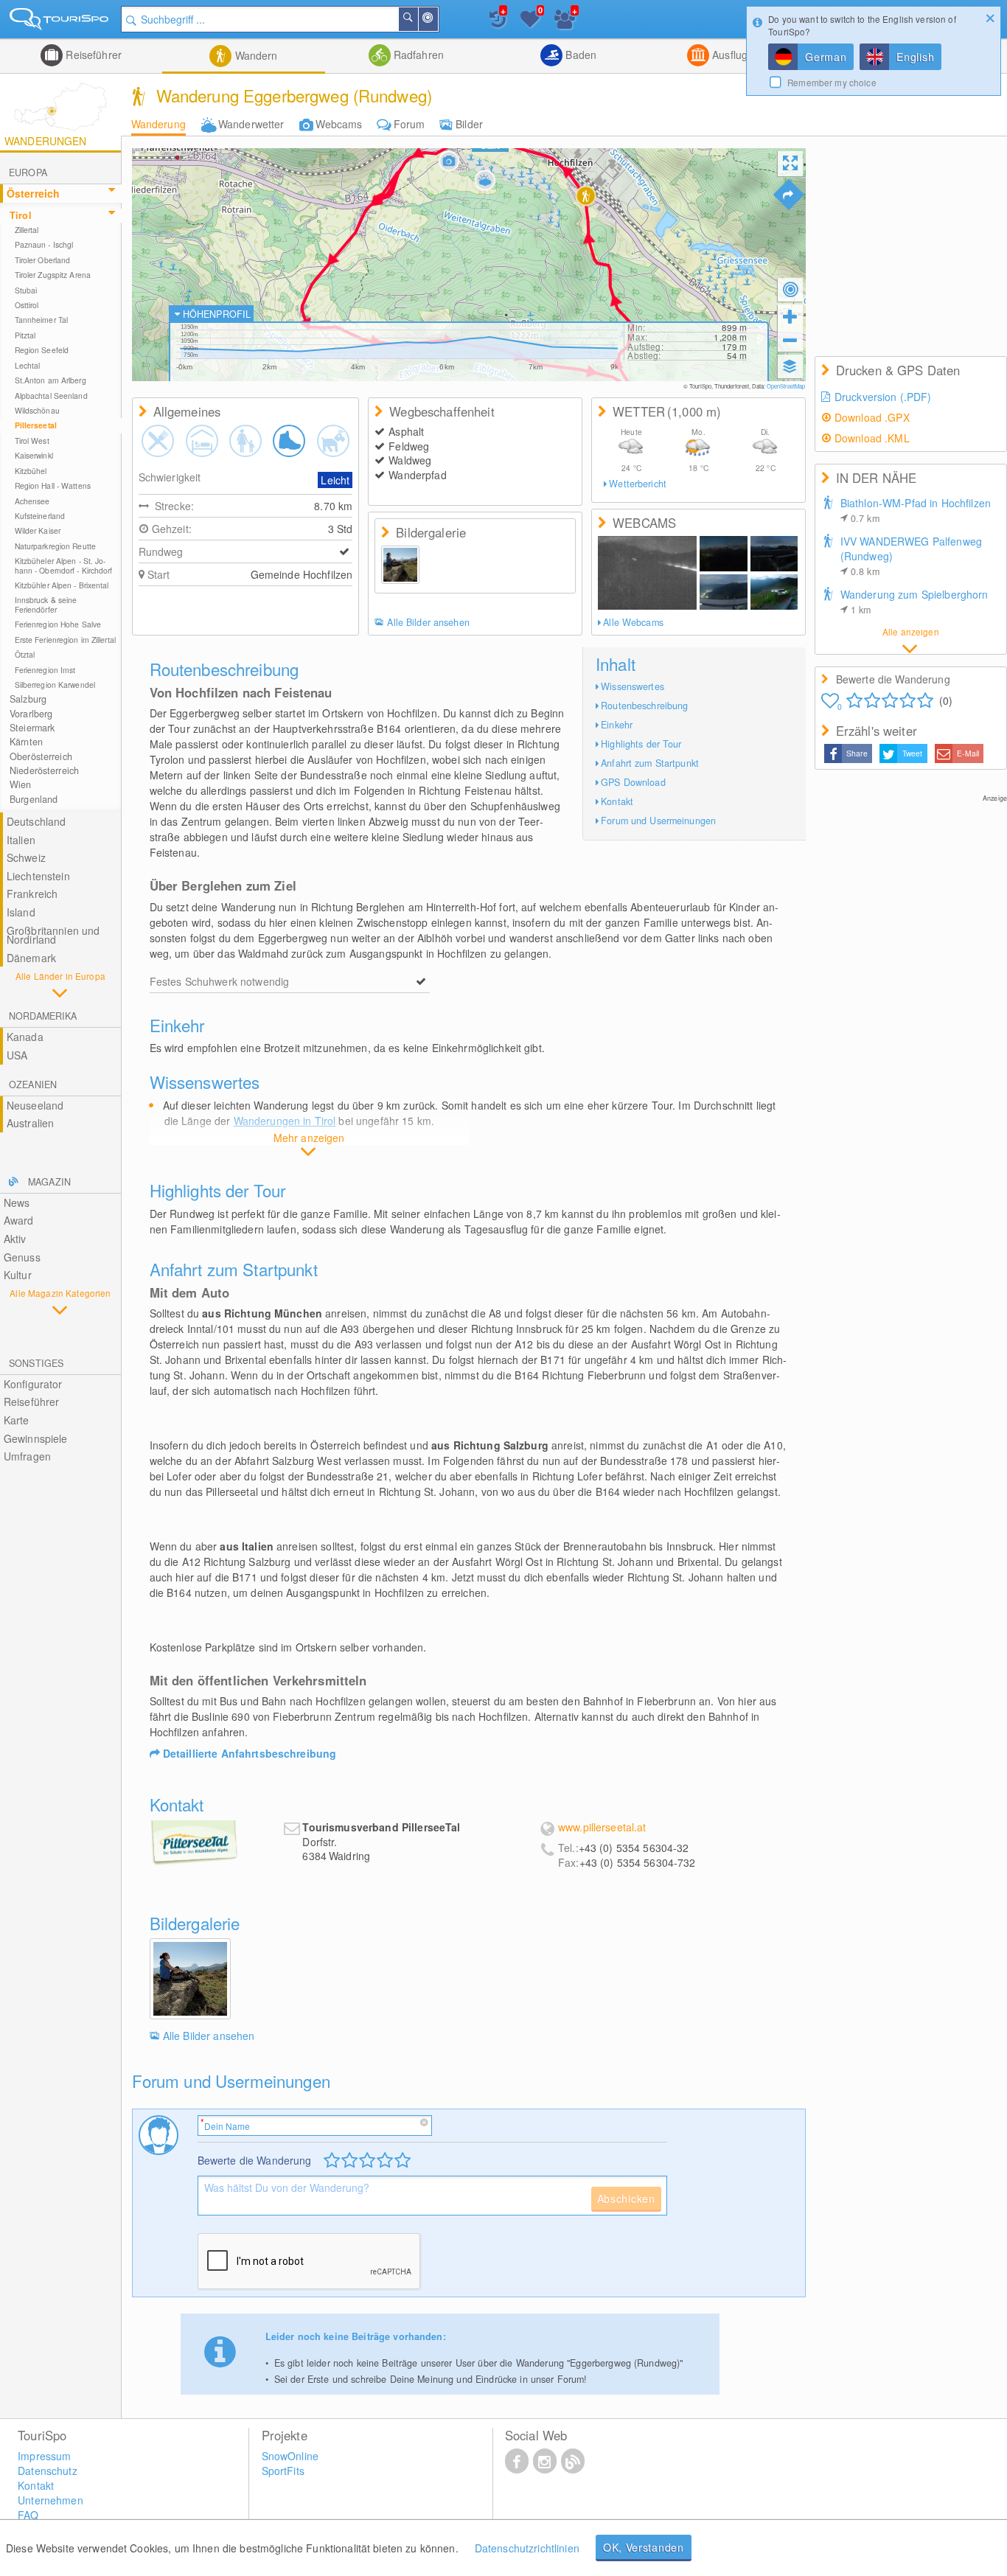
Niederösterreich (44, 770)
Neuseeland (35, 1105)
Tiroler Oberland (43, 260)
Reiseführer (92, 55)
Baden (579, 55)
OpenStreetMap (786, 386)
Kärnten (26, 742)
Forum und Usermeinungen (658, 821)
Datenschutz (48, 2471)
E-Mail (968, 753)
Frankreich (32, 894)
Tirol (21, 215)
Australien (30, 1123)
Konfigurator (33, 1384)
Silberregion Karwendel (55, 685)
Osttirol (27, 305)
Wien (21, 784)
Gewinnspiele (36, 1438)
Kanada (25, 1037)
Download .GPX (872, 417)
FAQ (28, 2515)
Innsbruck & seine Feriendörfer (46, 604)
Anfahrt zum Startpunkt (650, 763)
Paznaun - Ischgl (44, 244)
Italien (21, 840)
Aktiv (15, 1239)
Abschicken (626, 2199)
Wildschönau (37, 410)
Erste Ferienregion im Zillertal (65, 640)
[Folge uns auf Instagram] (545, 2460)
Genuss (22, 1257)
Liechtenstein (38, 876)
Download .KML (872, 438)
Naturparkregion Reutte (55, 546)
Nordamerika (43, 1016)
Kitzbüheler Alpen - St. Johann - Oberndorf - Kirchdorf (64, 565)
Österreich (33, 193)
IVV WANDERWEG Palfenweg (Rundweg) (911, 556)
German (826, 57)
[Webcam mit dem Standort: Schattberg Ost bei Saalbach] (774, 592)
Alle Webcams (633, 622)
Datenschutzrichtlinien (527, 2548)
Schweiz (26, 857)
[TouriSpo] (60, 22)
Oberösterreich (41, 756)
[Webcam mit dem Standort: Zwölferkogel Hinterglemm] (723, 592)
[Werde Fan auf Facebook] (517, 2460)
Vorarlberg (31, 714)
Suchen (417, 19)
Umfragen (27, 1456)
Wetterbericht (638, 484)
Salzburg (28, 699)
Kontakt (617, 801)
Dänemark (31, 958)
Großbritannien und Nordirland (53, 935)
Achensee (32, 501)
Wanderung (158, 124)
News (17, 1202)
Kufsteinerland (40, 516)
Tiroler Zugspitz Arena (53, 275)
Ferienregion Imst (45, 670)
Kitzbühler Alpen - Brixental (62, 585)
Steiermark (32, 728)
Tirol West (32, 441)
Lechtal (28, 365)
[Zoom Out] (790, 340)
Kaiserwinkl (34, 455)
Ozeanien (33, 1085)
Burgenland (34, 799)
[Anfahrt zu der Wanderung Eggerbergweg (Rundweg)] (789, 195)
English (915, 57)
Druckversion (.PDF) (883, 397)
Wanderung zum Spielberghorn (914, 602)
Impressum (44, 2456)
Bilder (469, 124)
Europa (28, 173)
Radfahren (417, 55)
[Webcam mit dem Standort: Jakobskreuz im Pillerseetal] (723, 554)
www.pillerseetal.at (602, 1827)
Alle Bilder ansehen (428, 622)
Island (21, 912)
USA (17, 1055)
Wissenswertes (633, 686)
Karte (17, 1420)
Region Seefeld (42, 350)
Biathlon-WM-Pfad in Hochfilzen (916, 510)
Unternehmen (50, 2500)
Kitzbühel (31, 471)
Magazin (49, 1182)
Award (19, 1220)
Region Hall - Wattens (53, 485)
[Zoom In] (790, 316)
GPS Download (633, 782)
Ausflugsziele (742, 55)
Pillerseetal (36, 425)
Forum (410, 124)
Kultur (18, 1275)
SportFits (283, 2471)
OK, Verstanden (644, 2547)
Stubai (26, 290)
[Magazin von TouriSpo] (573, 2460)
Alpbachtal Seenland (51, 396)
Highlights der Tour (641, 744)
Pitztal (25, 335)
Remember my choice (832, 82)
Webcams (339, 124)
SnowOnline (290, 2456)
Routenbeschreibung (644, 706)
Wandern (254, 55)
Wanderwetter (251, 124)
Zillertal (27, 230)
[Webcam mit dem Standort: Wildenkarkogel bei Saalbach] (774, 554)
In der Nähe (437, 19)
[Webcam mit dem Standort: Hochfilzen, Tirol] (647, 573)
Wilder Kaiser (38, 530)
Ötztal (25, 654)
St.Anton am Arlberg (50, 380)
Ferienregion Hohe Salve (58, 624)
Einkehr (617, 725)
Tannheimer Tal (41, 320)
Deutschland (36, 821)
